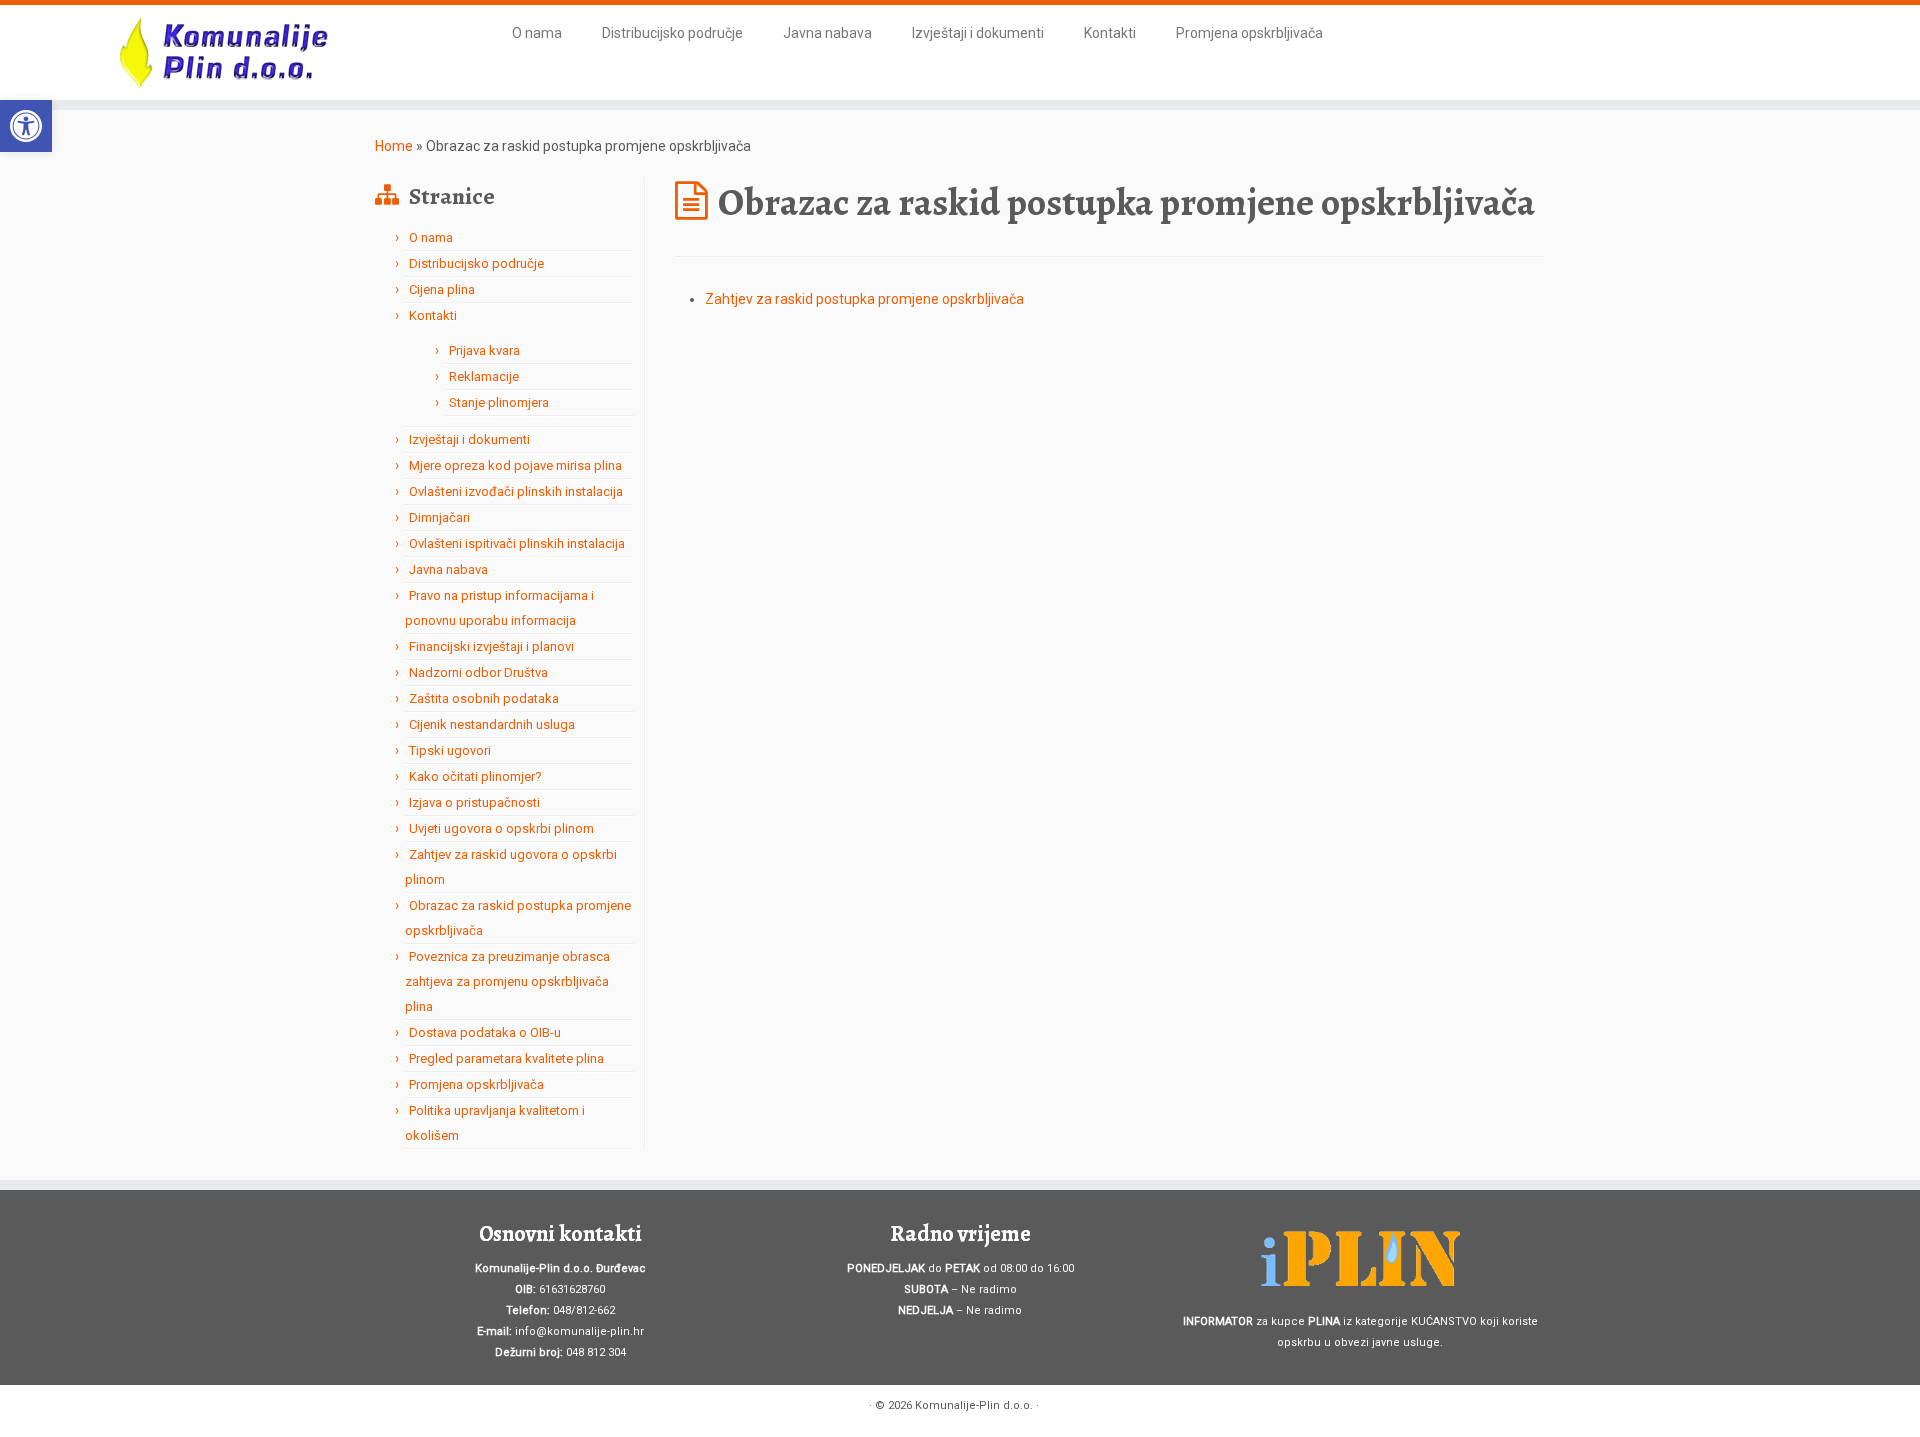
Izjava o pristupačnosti (474, 802)
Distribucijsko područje (672, 33)
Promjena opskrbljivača (1249, 33)
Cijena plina (442, 289)
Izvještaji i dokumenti (978, 33)
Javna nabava (827, 33)
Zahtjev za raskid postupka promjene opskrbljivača (864, 299)
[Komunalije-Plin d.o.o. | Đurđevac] (221, 52)
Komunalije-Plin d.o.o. (974, 1405)
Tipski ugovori (450, 750)
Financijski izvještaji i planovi (491, 646)
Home (394, 146)
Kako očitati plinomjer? (475, 776)
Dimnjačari (439, 517)
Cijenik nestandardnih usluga (492, 724)
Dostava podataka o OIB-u (485, 1032)
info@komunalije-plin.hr (579, 1331)
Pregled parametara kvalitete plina (506, 1058)
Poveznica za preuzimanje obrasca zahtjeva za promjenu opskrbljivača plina (507, 981)
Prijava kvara (484, 350)
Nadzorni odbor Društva (478, 672)
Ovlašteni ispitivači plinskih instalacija (517, 543)
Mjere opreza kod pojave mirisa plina (515, 465)
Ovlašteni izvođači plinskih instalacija (516, 491)
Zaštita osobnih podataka (484, 698)
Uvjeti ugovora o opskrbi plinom (501, 828)
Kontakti (1110, 33)
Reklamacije (484, 376)
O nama (537, 33)
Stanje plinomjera (499, 402)
